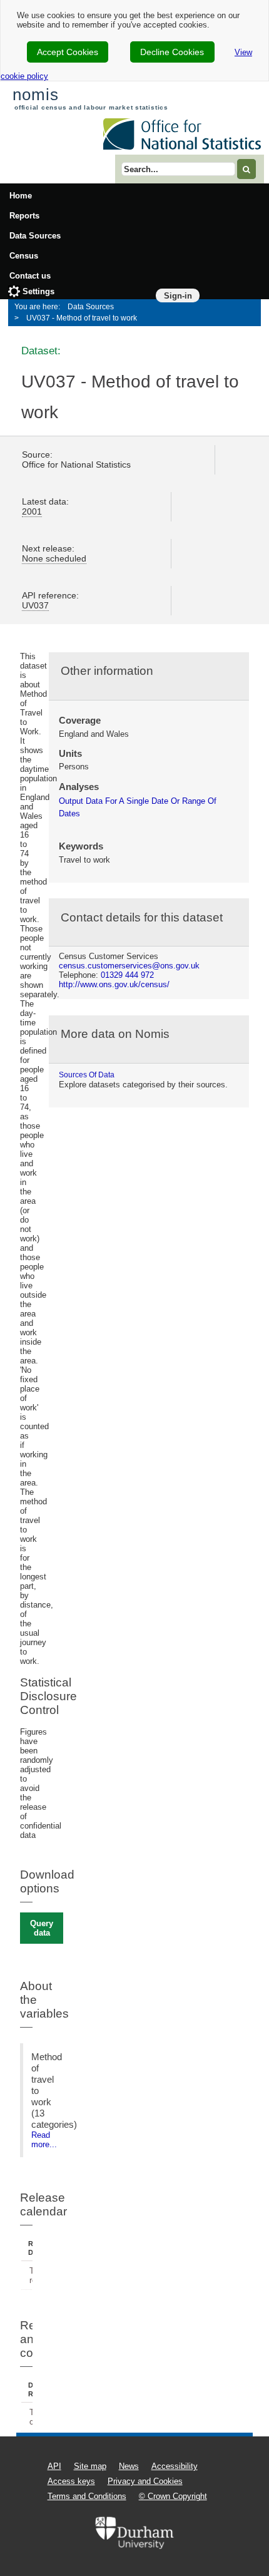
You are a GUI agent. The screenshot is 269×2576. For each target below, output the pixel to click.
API (54, 2466)
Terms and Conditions (87, 2496)
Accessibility (175, 2466)
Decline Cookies (172, 52)
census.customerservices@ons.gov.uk (129, 966)
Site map (90, 2466)
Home (21, 196)
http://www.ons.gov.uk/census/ (114, 984)
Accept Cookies (68, 52)
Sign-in (178, 296)
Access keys (71, 2481)
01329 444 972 (127, 975)
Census (24, 256)
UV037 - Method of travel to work (82, 318)
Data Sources (35, 236)
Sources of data (87, 1075)
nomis (35, 95)
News (129, 2466)
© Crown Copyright (173, 2496)
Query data (42, 1928)
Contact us (30, 276)
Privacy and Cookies (145, 2481)
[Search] (246, 169)
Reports (24, 216)
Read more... (44, 2140)
